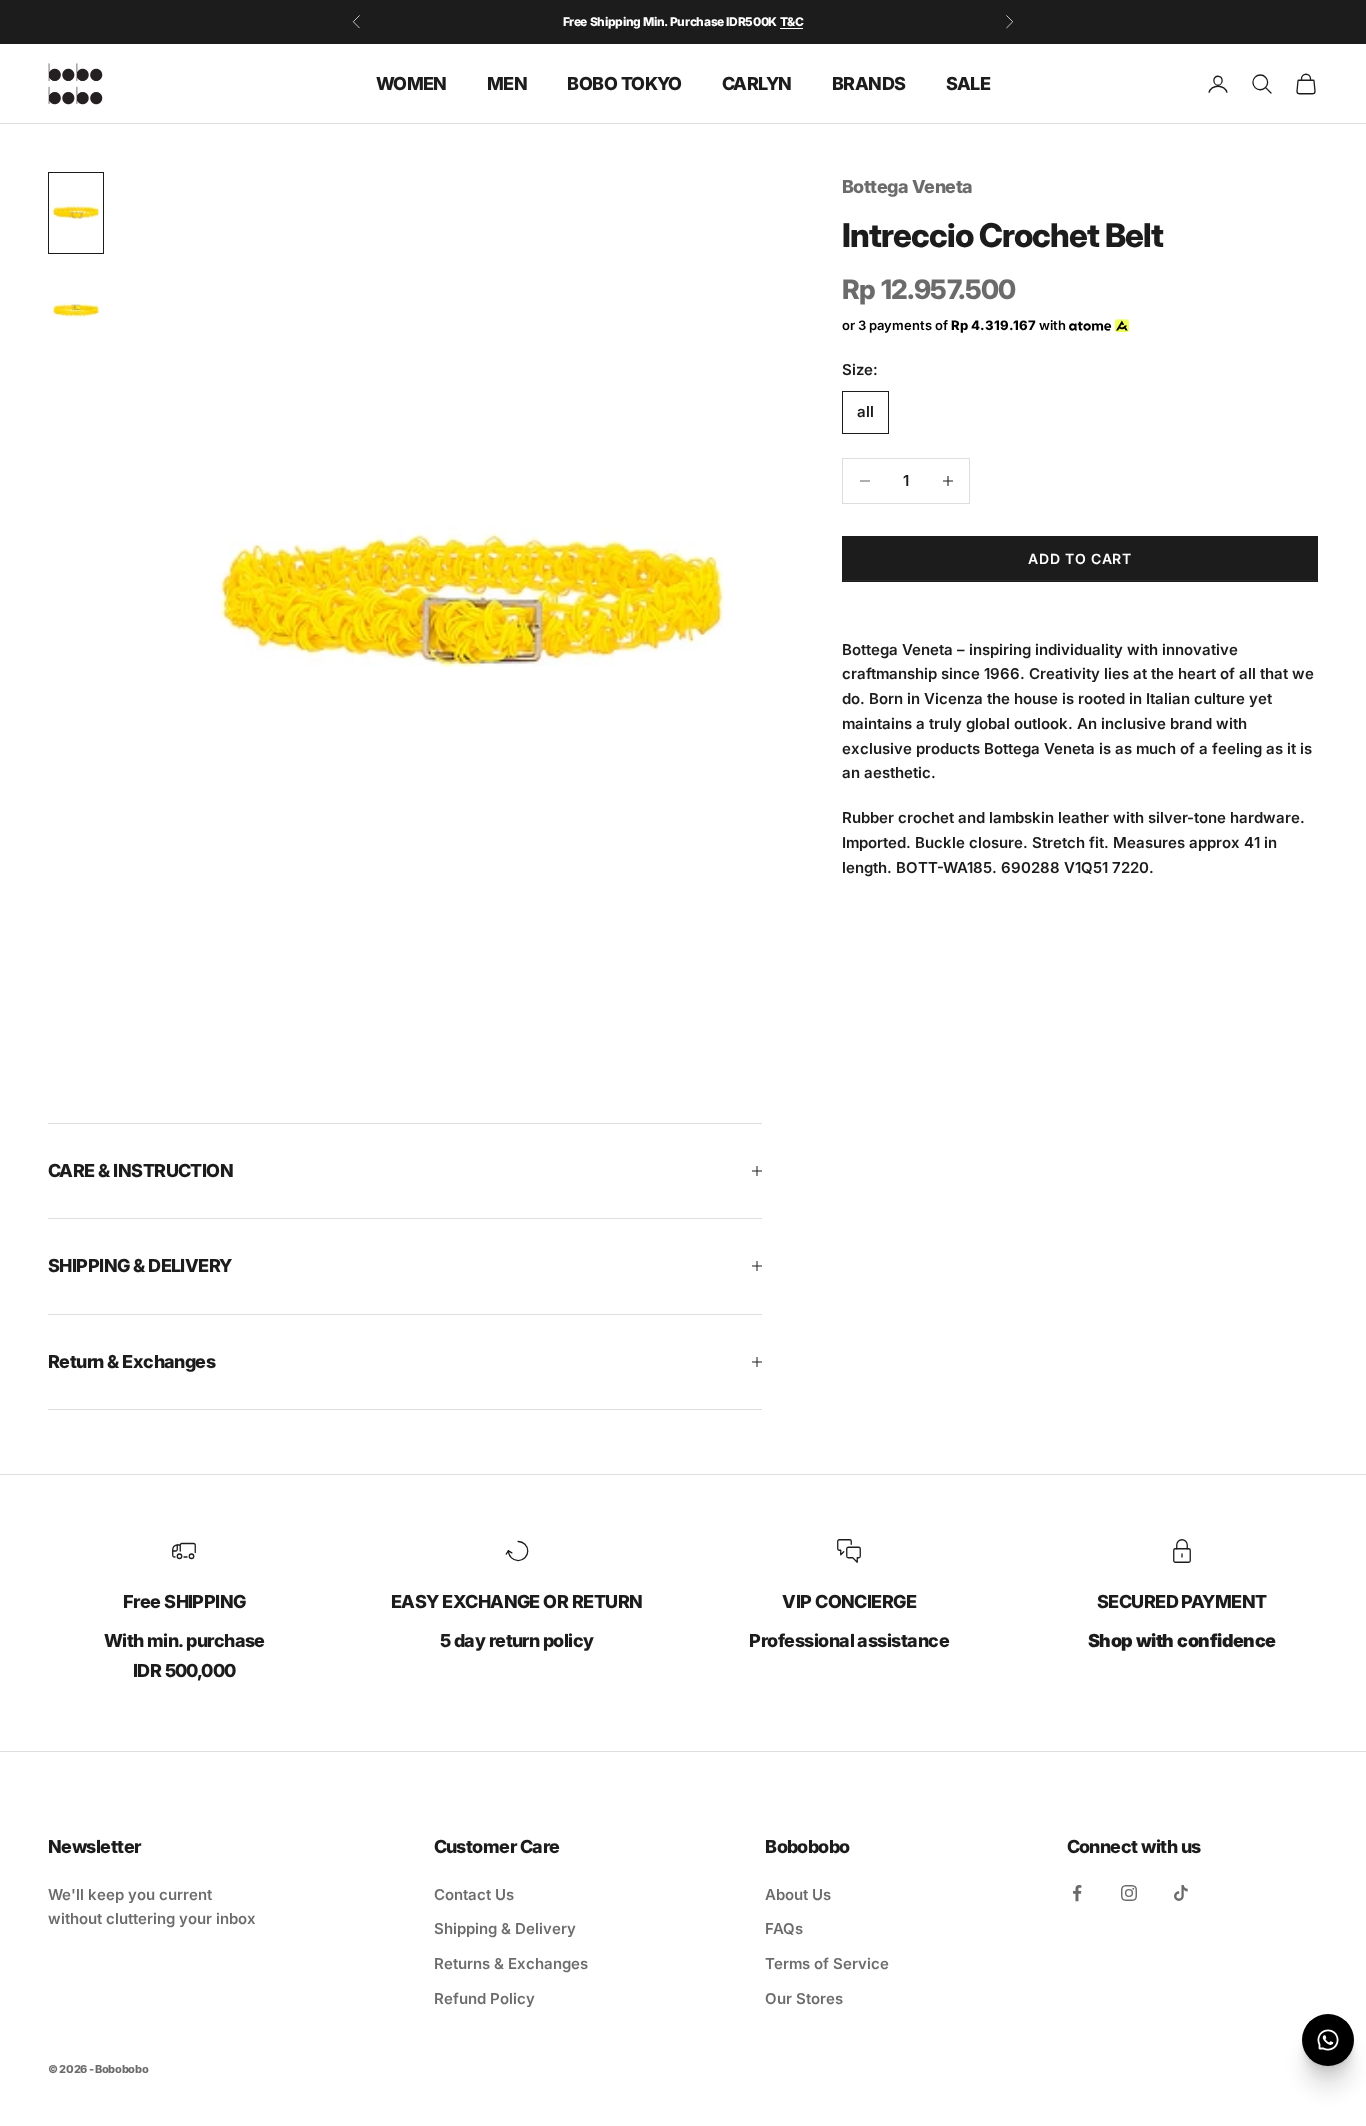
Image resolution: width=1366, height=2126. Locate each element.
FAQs (784, 1928)
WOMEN (411, 82)
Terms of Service (827, 1963)
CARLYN (757, 82)
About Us (798, 1894)
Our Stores (804, 1998)
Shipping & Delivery (505, 1928)
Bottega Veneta (907, 186)
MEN (507, 82)
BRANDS (869, 82)
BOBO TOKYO (624, 82)
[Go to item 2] (76, 311)
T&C (792, 21)
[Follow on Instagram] (1129, 1893)
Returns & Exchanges (511, 1963)
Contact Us (474, 1894)
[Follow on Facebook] (1077, 1893)
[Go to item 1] (76, 213)
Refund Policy (484, 1998)
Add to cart (1080, 558)
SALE (968, 82)
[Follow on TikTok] (1181, 1893)
